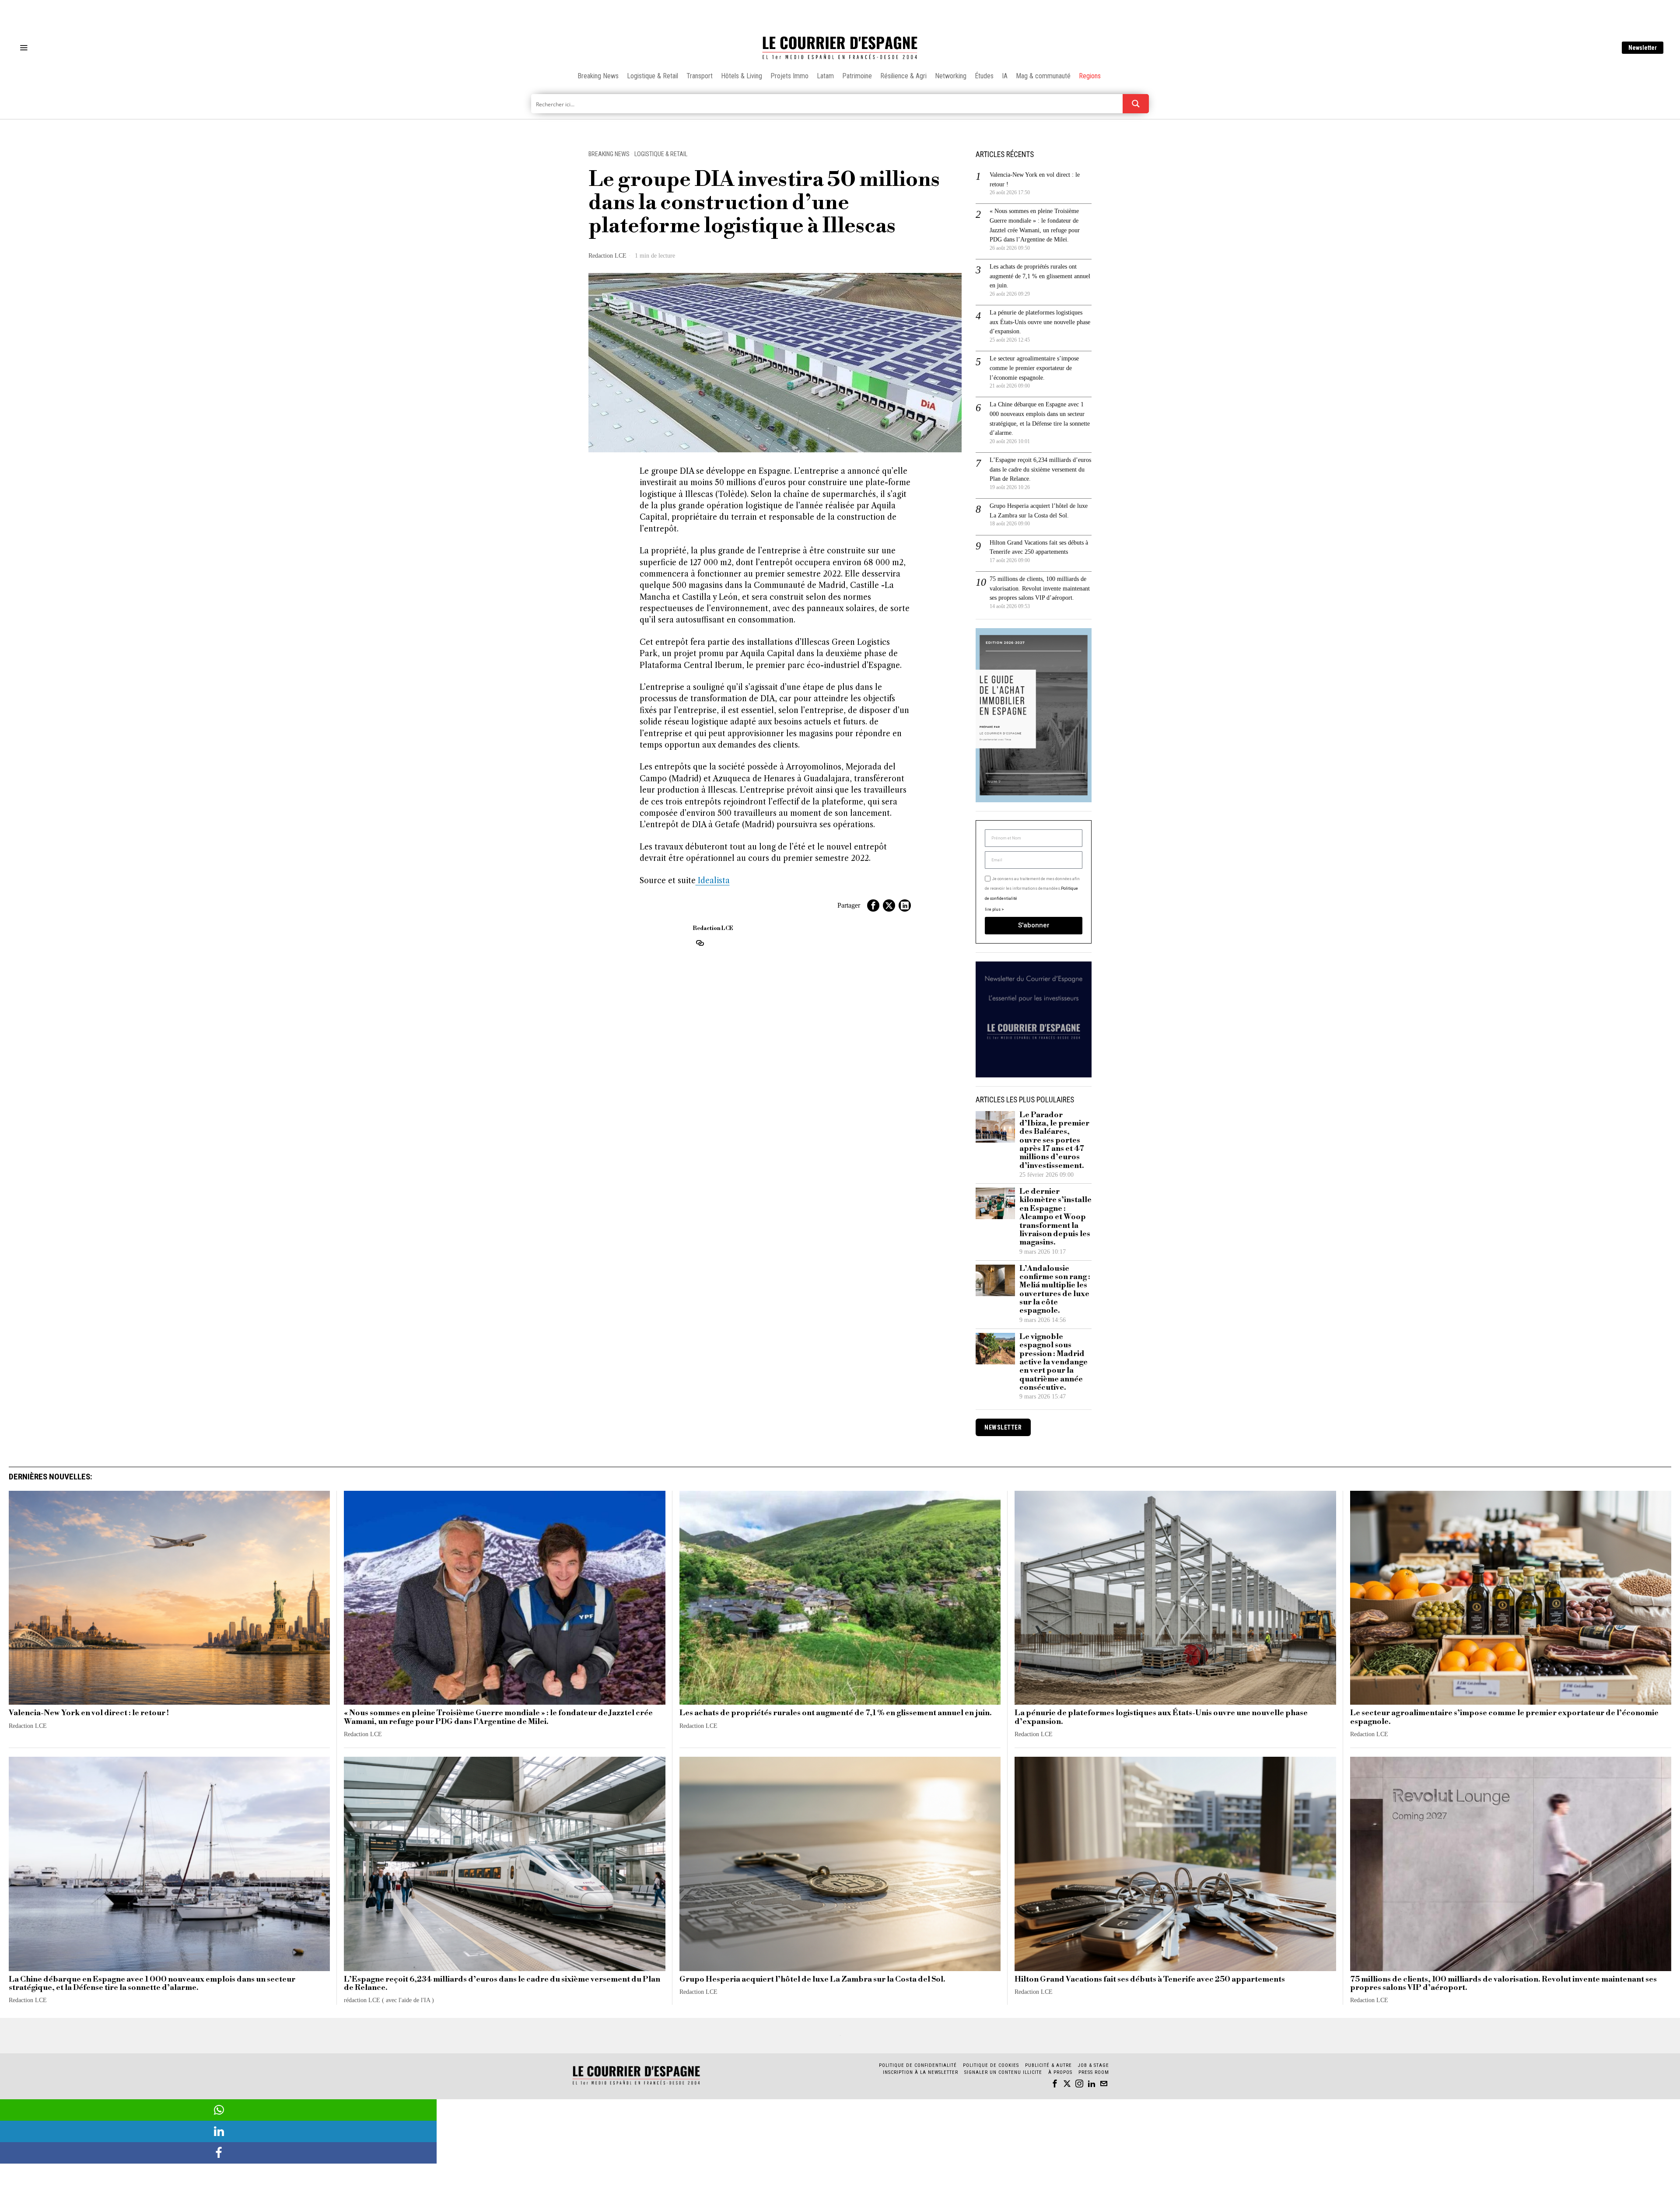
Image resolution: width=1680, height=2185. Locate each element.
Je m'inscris (930, 1167)
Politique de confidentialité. (891, 1200)
